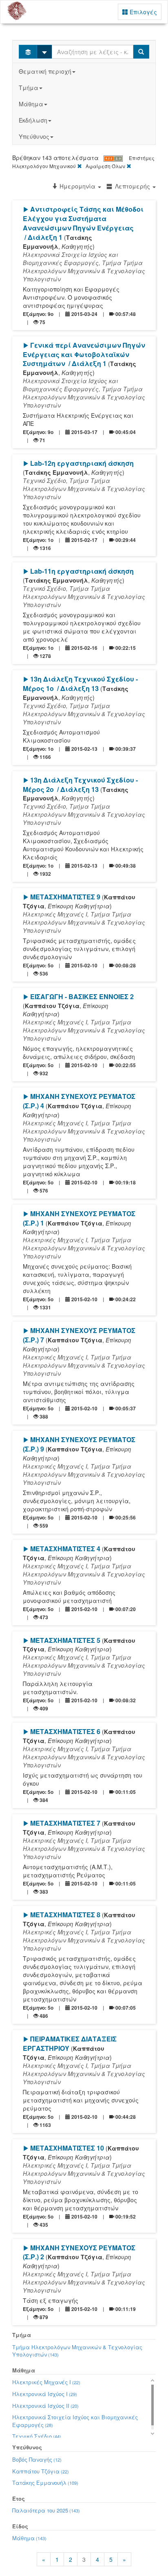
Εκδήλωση (33, 120)
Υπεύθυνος (34, 136)
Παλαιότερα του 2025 (46, 2510)
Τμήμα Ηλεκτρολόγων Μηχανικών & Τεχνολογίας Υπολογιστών (77, 2351)
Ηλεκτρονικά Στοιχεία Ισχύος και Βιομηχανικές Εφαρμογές (75, 2421)
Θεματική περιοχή (45, 71)
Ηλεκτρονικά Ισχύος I (45, 2394)
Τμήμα (29, 88)
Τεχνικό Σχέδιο (37, 2436)
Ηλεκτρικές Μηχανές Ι (46, 2382)
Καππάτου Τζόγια (41, 2471)
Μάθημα (31, 104)
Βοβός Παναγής (37, 2459)
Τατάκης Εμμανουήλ (45, 2483)
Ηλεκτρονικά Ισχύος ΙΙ (45, 2406)
